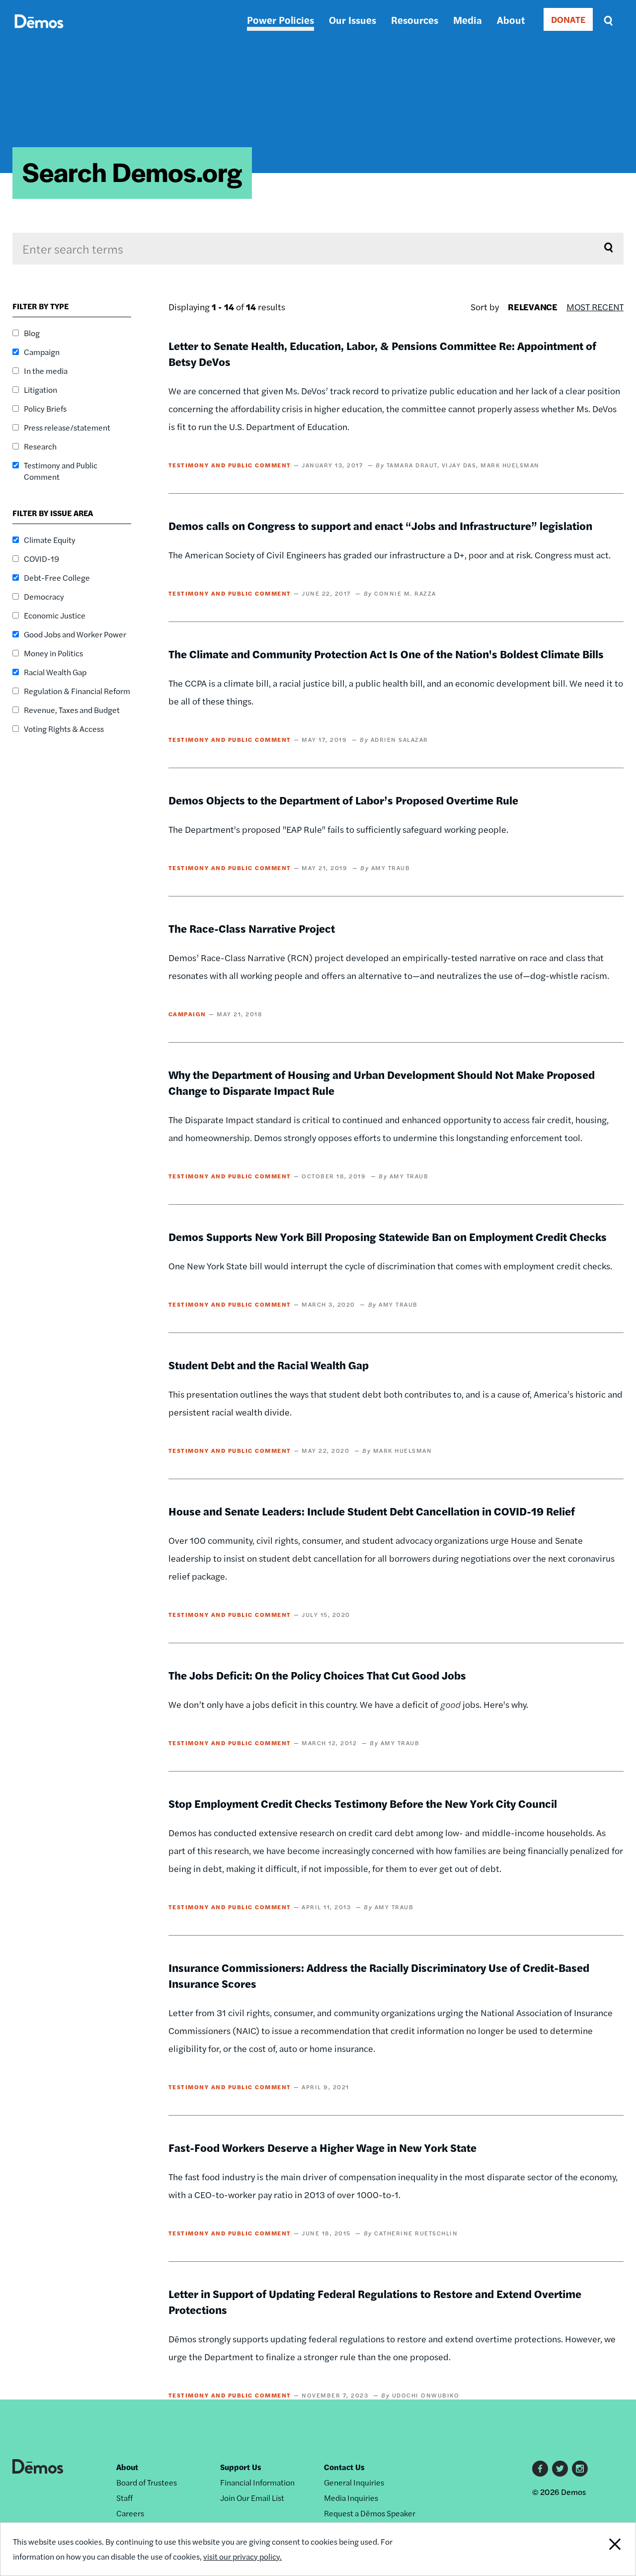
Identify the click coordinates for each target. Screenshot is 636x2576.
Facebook (540, 2469)
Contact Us (344, 2467)
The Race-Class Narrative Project (252, 928)
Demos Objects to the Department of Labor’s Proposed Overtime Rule (343, 800)
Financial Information (257, 2482)
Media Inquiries (351, 2498)
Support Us (241, 2467)
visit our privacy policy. (242, 2556)
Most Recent (595, 307)
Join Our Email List (252, 2498)
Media (468, 20)
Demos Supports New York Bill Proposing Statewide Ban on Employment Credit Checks (388, 1237)
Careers (130, 2513)
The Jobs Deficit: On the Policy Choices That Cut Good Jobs (317, 1675)
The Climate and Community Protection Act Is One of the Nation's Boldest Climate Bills (386, 654)
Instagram (580, 2469)
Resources (415, 20)
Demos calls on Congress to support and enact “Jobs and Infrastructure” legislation (380, 526)
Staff (124, 2498)
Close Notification (603, 2549)
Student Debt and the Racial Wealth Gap (269, 1365)
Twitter (560, 2469)
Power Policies (280, 20)
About (511, 20)
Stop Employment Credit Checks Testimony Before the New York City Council (363, 1803)
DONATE (568, 19)
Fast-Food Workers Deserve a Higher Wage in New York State (322, 2147)
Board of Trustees (147, 2482)
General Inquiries (354, 2482)
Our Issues (353, 20)
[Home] (39, 33)
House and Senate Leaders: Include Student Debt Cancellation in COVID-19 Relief (372, 1511)
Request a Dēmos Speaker (370, 2513)
